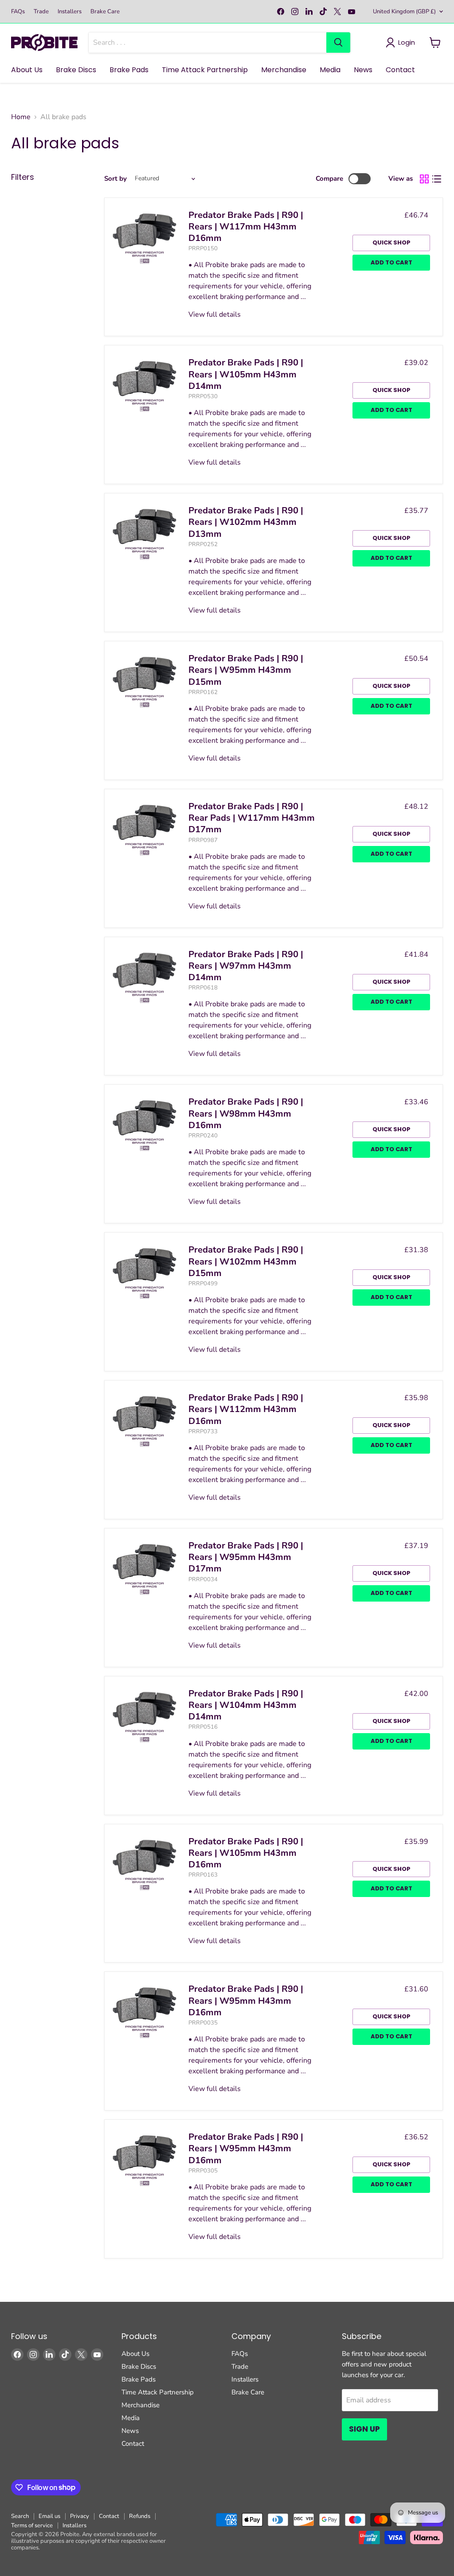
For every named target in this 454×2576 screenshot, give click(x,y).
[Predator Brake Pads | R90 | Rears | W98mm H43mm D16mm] (145, 1125)
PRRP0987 (203, 840)
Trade (41, 12)
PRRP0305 (203, 2171)
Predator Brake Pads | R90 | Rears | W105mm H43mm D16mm (246, 1853)
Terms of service (32, 2526)
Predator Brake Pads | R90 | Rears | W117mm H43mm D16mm (246, 227)
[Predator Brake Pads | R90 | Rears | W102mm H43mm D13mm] (145, 533)
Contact (400, 70)
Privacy (80, 2516)
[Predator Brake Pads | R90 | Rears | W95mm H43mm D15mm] (145, 681)
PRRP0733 (203, 1432)
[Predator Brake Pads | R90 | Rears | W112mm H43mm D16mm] (145, 1420)
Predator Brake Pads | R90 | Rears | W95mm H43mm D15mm (246, 670)
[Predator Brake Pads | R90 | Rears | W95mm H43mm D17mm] (145, 1568)
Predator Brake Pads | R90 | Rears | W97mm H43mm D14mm (246, 966)
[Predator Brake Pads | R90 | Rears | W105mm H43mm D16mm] (145, 1864)
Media (330, 70)
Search (20, 2516)
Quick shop (391, 242)
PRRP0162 (203, 692)
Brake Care (105, 12)
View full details (215, 314)
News (363, 70)
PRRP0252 (203, 544)
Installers (70, 12)
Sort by (115, 179)
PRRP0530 (203, 396)
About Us (27, 70)
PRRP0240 (203, 1136)
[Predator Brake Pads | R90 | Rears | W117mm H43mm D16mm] (145, 238)
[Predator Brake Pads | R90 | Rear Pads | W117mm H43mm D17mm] (145, 829)
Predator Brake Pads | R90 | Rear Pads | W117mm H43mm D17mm (252, 818)
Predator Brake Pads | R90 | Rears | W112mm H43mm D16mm (246, 1409)
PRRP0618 (203, 988)
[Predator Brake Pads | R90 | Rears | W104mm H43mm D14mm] (145, 1716)
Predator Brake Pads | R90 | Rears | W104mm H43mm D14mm (246, 1705)
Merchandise (284, 70)
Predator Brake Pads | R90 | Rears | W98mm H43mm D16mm (246, 1113)
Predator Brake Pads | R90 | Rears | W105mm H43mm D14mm (246, 374)
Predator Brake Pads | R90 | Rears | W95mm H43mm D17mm (246, 1557)
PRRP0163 (203, 1875)
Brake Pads (129, 70)
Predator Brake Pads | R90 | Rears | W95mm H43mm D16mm (246, 2001)
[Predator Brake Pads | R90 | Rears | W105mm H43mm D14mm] (145, 385)
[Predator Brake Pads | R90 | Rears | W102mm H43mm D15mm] (145, 1272)
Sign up (364, 2429)
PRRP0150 (203, 248)
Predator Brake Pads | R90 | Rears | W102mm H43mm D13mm (246, 522)
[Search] (338, 43)
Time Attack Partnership (205, 70)
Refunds (140, 2516)
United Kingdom (404, 12)
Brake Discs (76, 70)
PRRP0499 (203, 1284)
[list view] (437, 179)
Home (21, 117)
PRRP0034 (203, 1579)
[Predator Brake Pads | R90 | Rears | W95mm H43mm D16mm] (145, 2012)
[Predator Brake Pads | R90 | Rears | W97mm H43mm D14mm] (145, 977)
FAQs (18, 12)
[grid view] (424, 179)
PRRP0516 (203, 1727)
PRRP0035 (203, 2023)
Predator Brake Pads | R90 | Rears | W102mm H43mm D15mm (246, 1261)
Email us (49, 2516)
